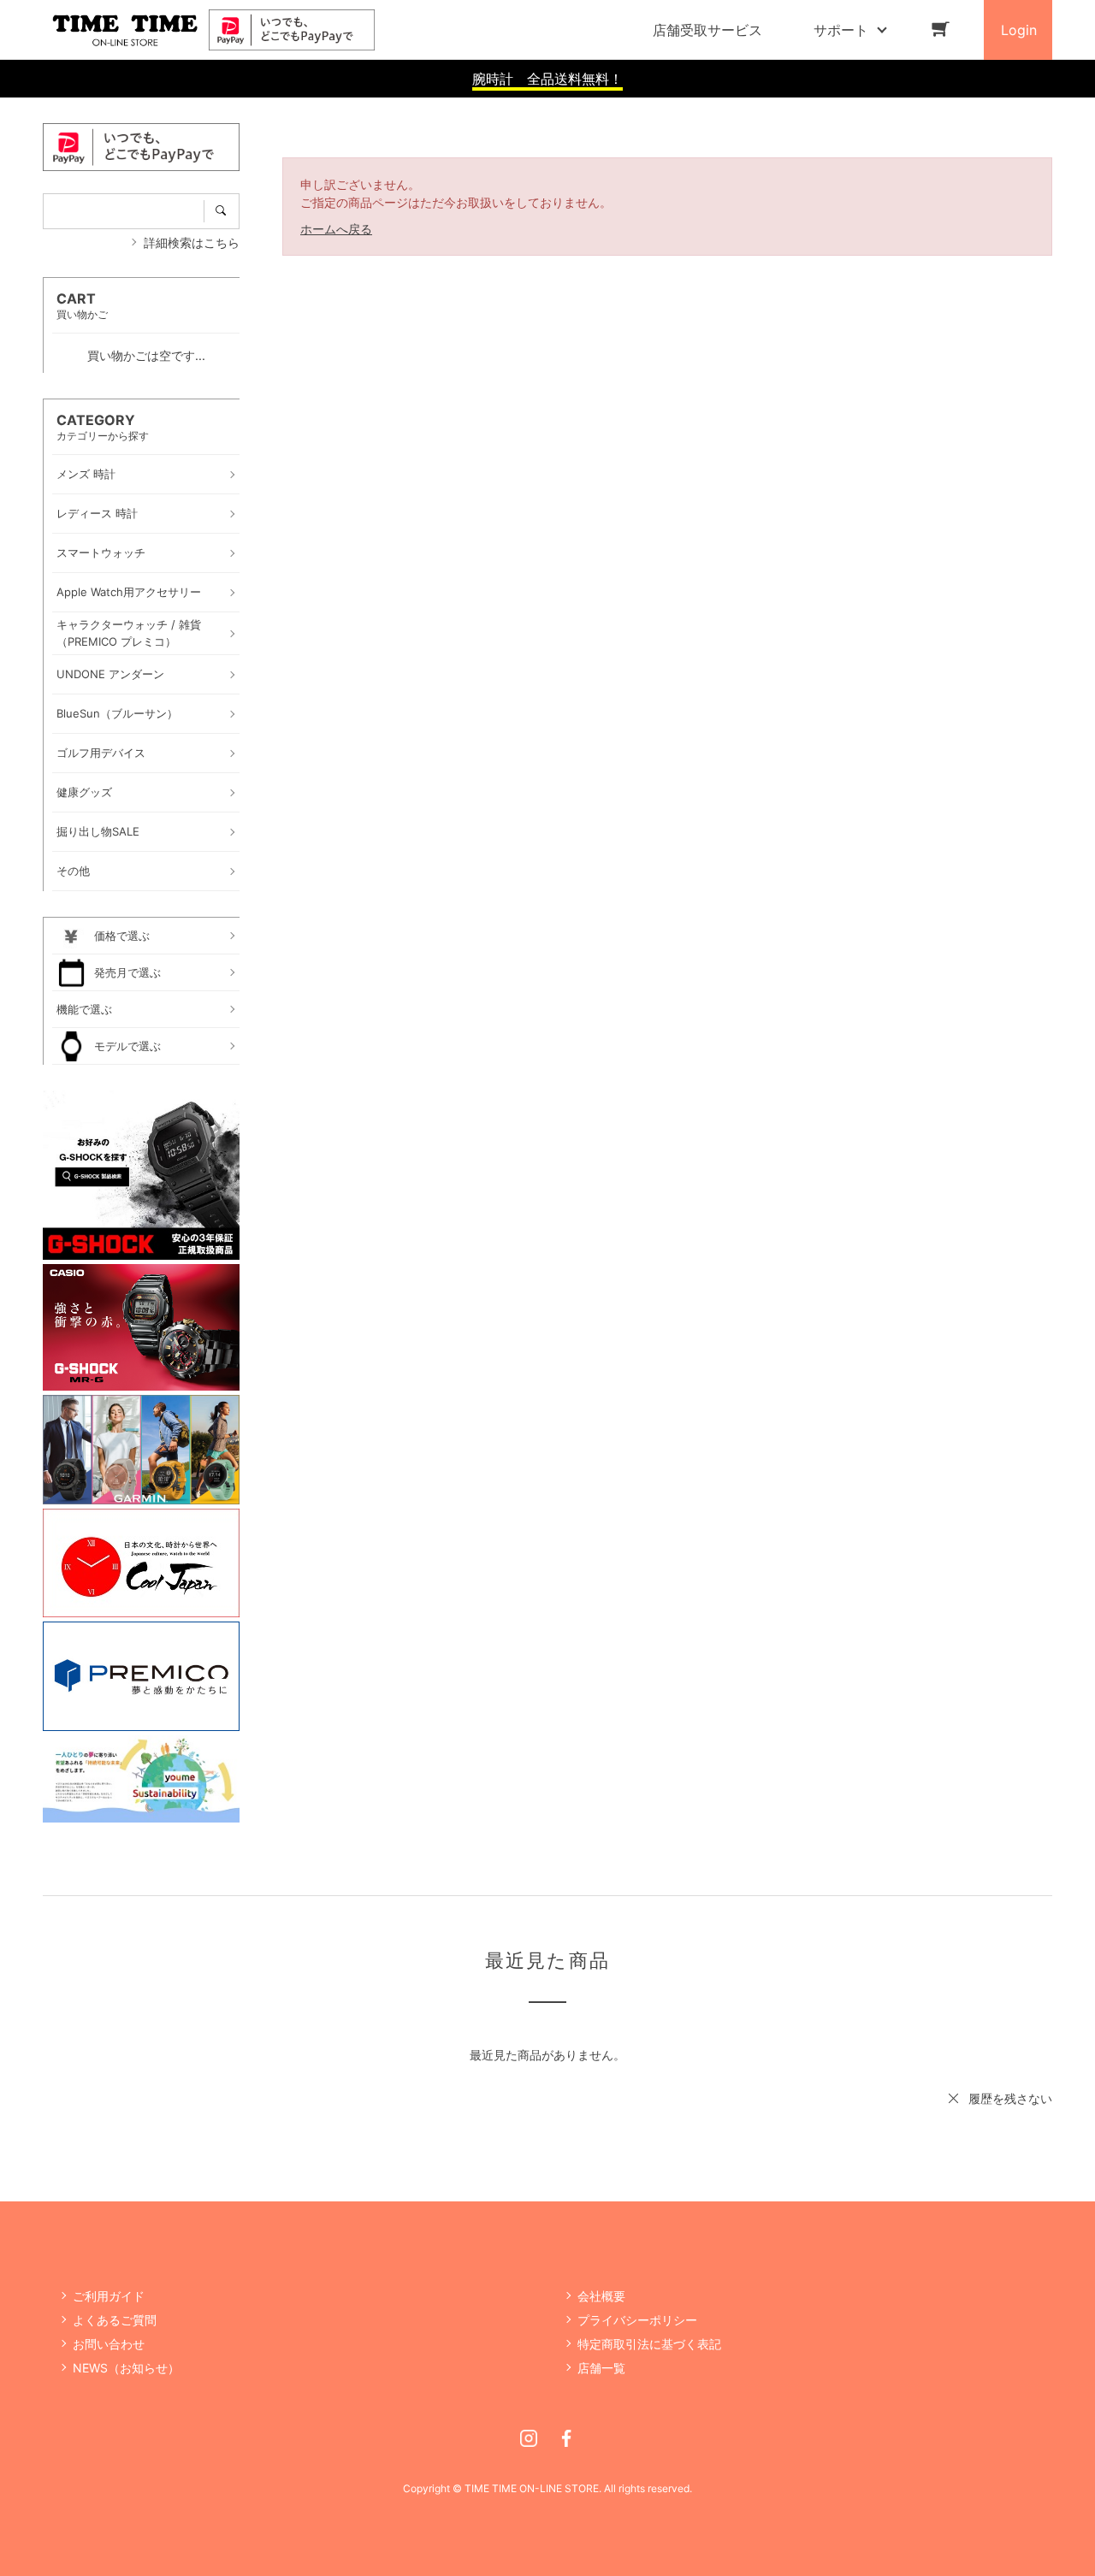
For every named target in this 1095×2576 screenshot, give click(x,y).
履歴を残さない (1010, 2098)
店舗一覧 (601, 2368)
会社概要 (601, 2296)
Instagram (529, 2438)
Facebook (566, 2438)
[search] (222, 211)
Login (1019, 30)
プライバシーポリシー (637, 2320)
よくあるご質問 (115, 2320)
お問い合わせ (109, 2344)
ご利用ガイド (109, 2296)
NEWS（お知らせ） (126, 2368)
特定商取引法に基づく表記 (649, 2344)
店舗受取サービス (707, 30)
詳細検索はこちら (192, 242)
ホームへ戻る (336, 229)
